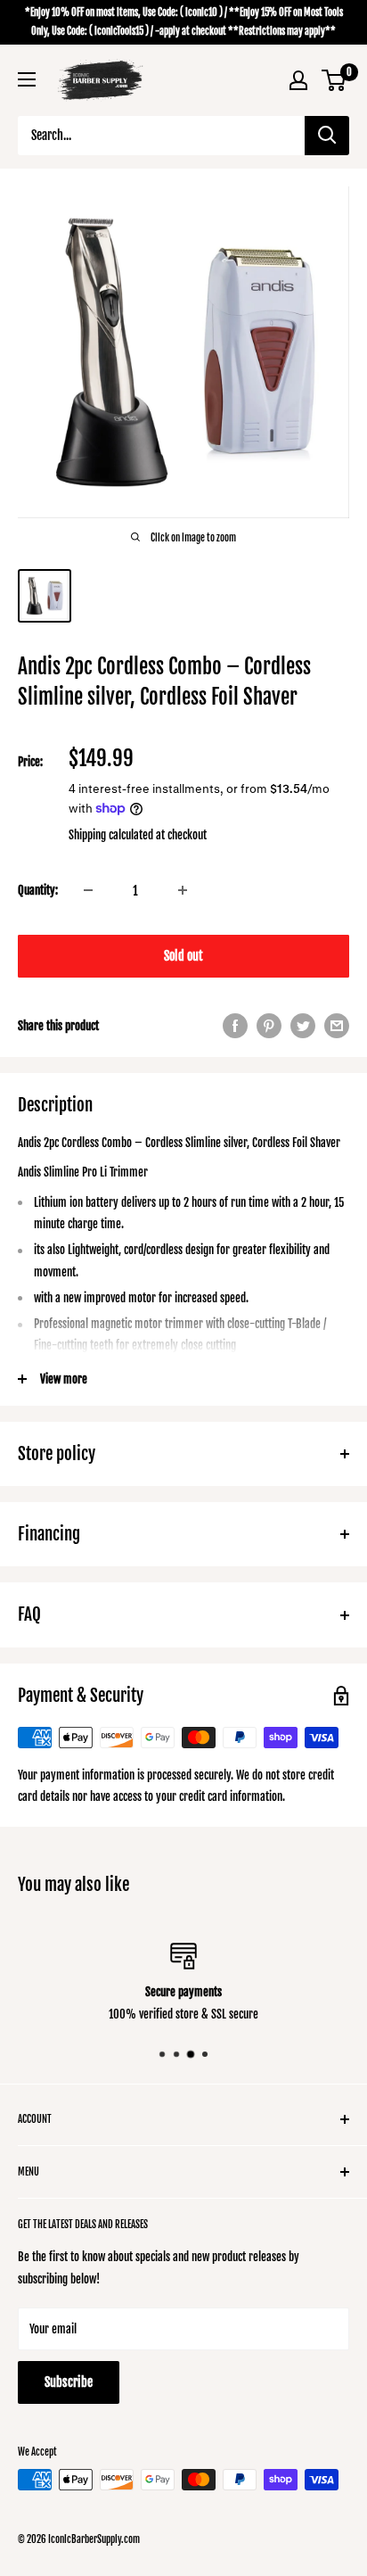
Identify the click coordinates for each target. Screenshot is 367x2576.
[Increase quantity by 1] (183, 890)
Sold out (183, 956)
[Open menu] (27, 79)
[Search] (327, 136)
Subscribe (69, 2382)
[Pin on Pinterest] (269, 1026)
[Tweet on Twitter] (303, 1026)
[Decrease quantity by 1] (88, 890)
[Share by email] (337, 1026)
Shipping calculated (111, 835)
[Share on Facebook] (235, 1026)
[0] (334, 80)
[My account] (298, 80)
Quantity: (38, 890)
